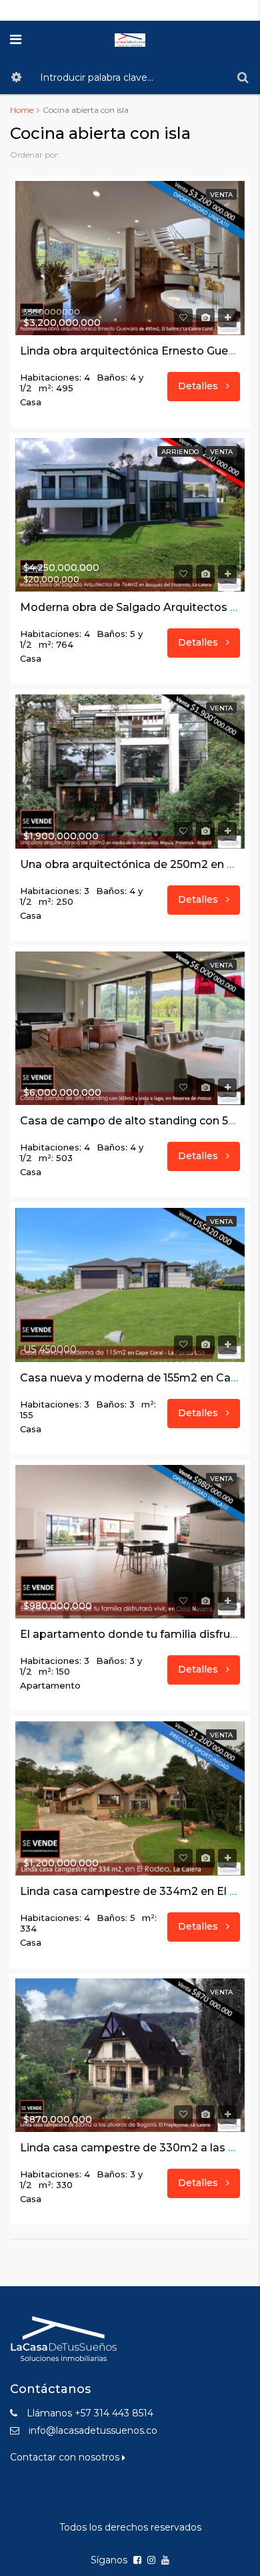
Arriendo (180, 452)
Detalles (199, 386)
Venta (221, 195)
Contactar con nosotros (66, 2457)
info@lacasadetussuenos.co (93, 2430)
